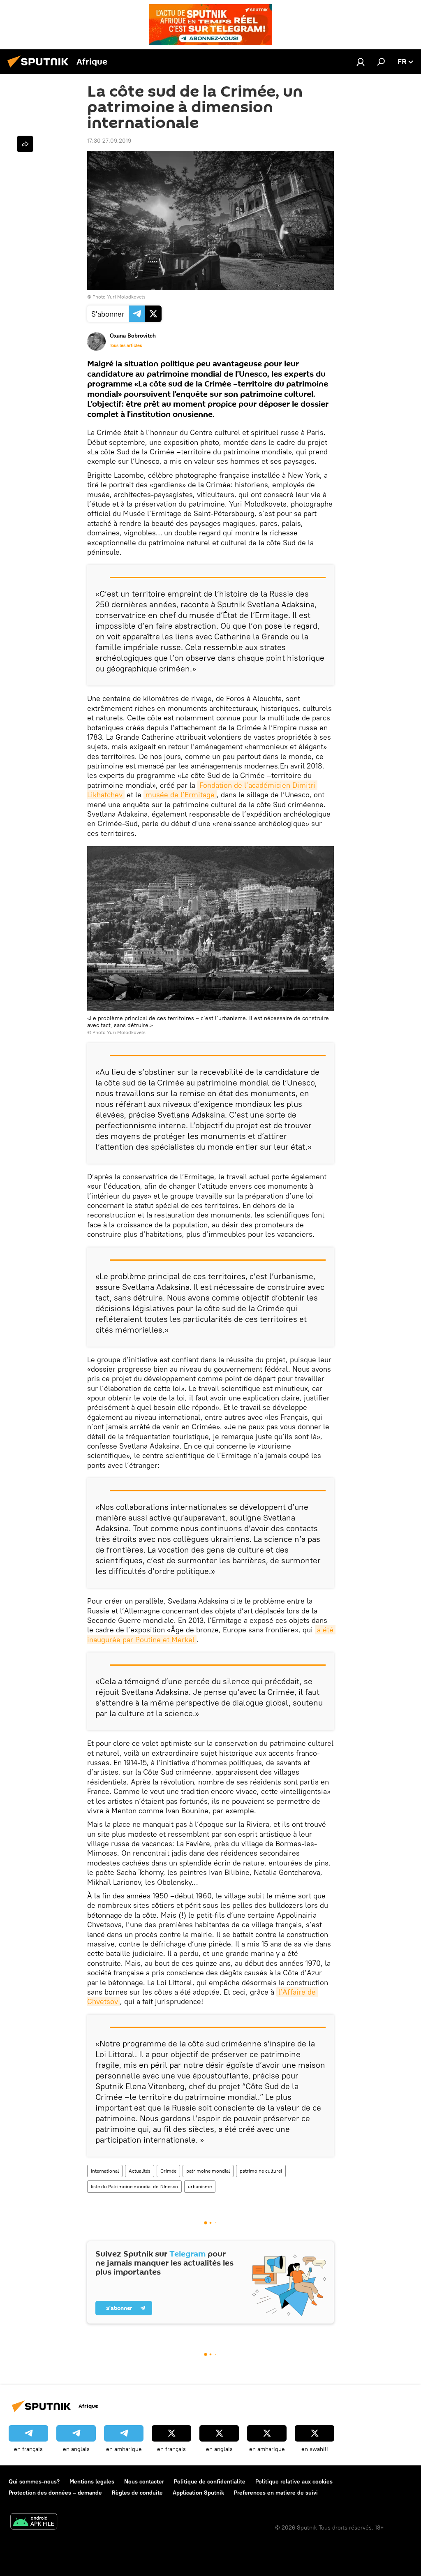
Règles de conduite (137, 2493)
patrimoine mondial (208, 2171)
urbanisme (200, 2186)
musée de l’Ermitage (180, 795)
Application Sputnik (198, 2493)
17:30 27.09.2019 (109, 141)
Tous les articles (126, 345)
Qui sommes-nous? (34, 2481)
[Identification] (361, 62)
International (105, 2171)
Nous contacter (144, 2481)
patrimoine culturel (261, 2171)
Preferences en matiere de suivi (276, 2493)
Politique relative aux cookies (294, 2481)
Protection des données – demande (55, 2493)
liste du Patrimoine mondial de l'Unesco (134, 2186)
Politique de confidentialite (210, 2481)
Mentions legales (92, 2481)
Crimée (168, 2171)
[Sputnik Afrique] (40, 69)
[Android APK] (34, 2522)
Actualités (140, 2171)
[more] (25, 144)
